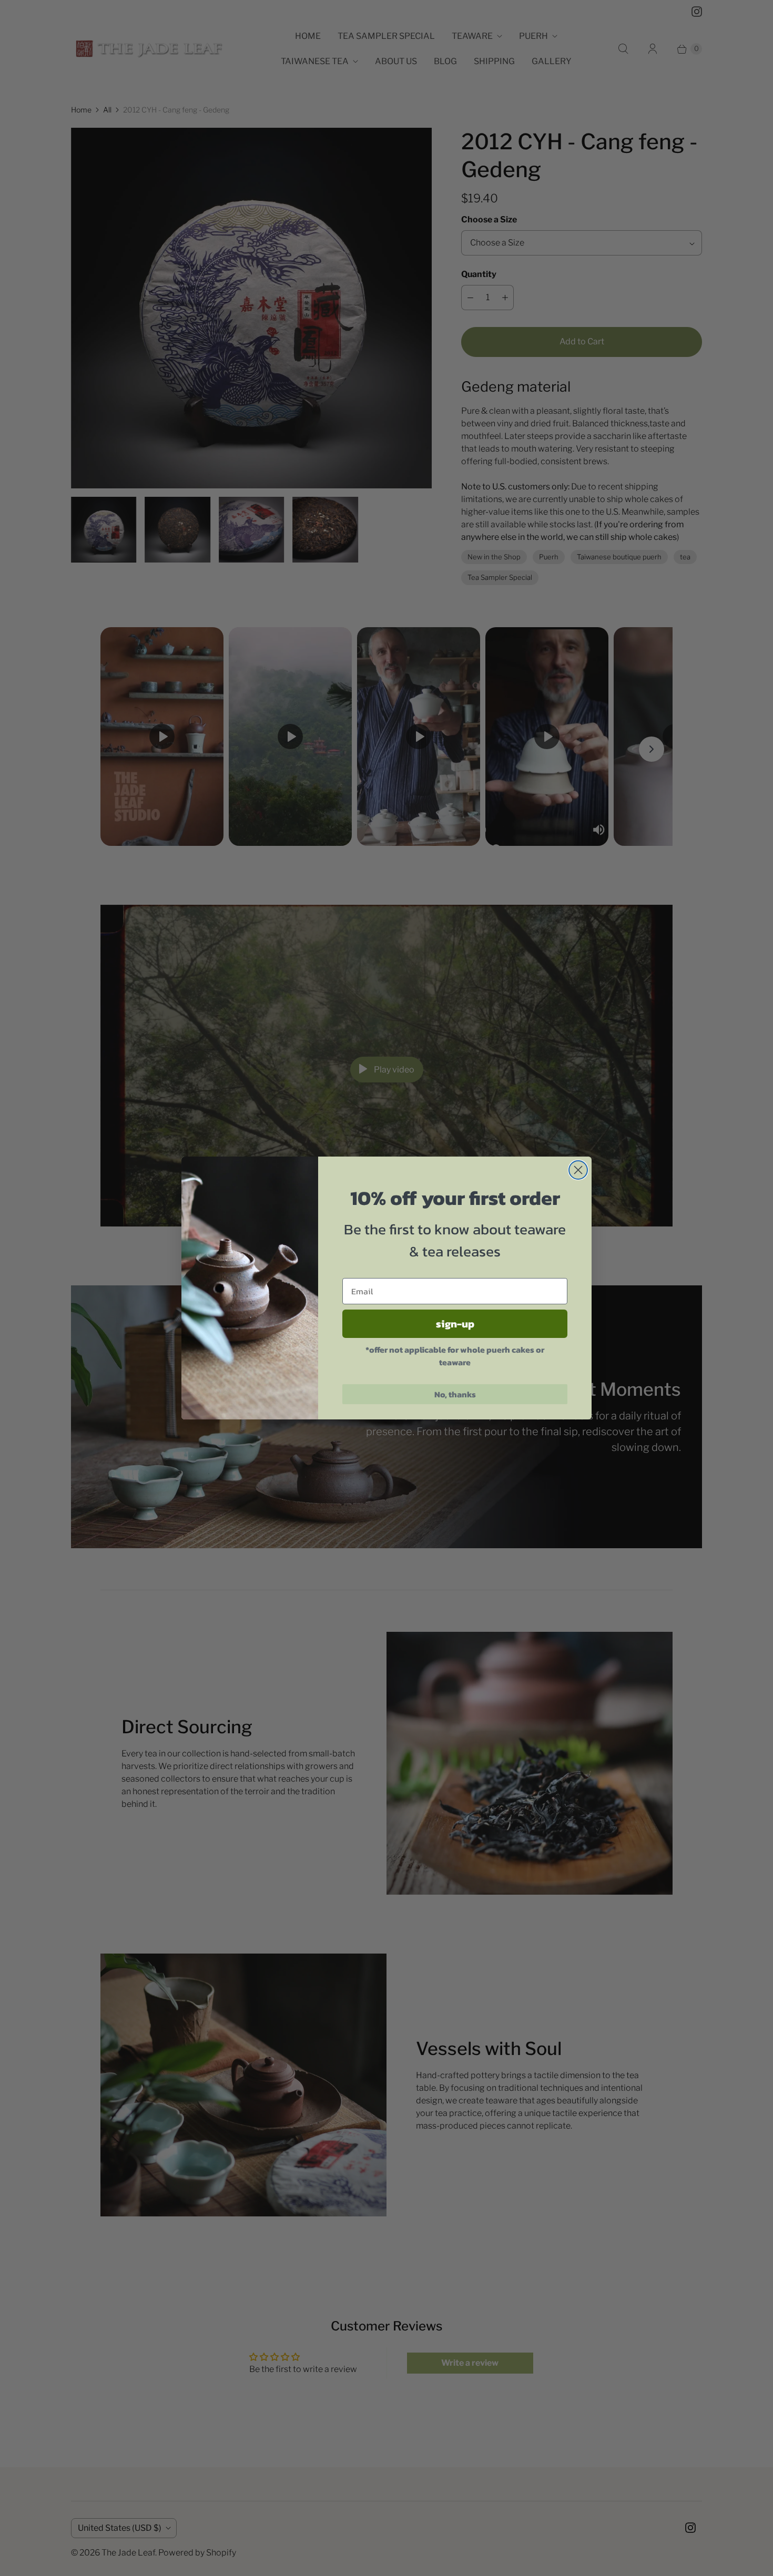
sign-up (455, 1324)
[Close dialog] (578, 1170)
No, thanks (455, 1394)
